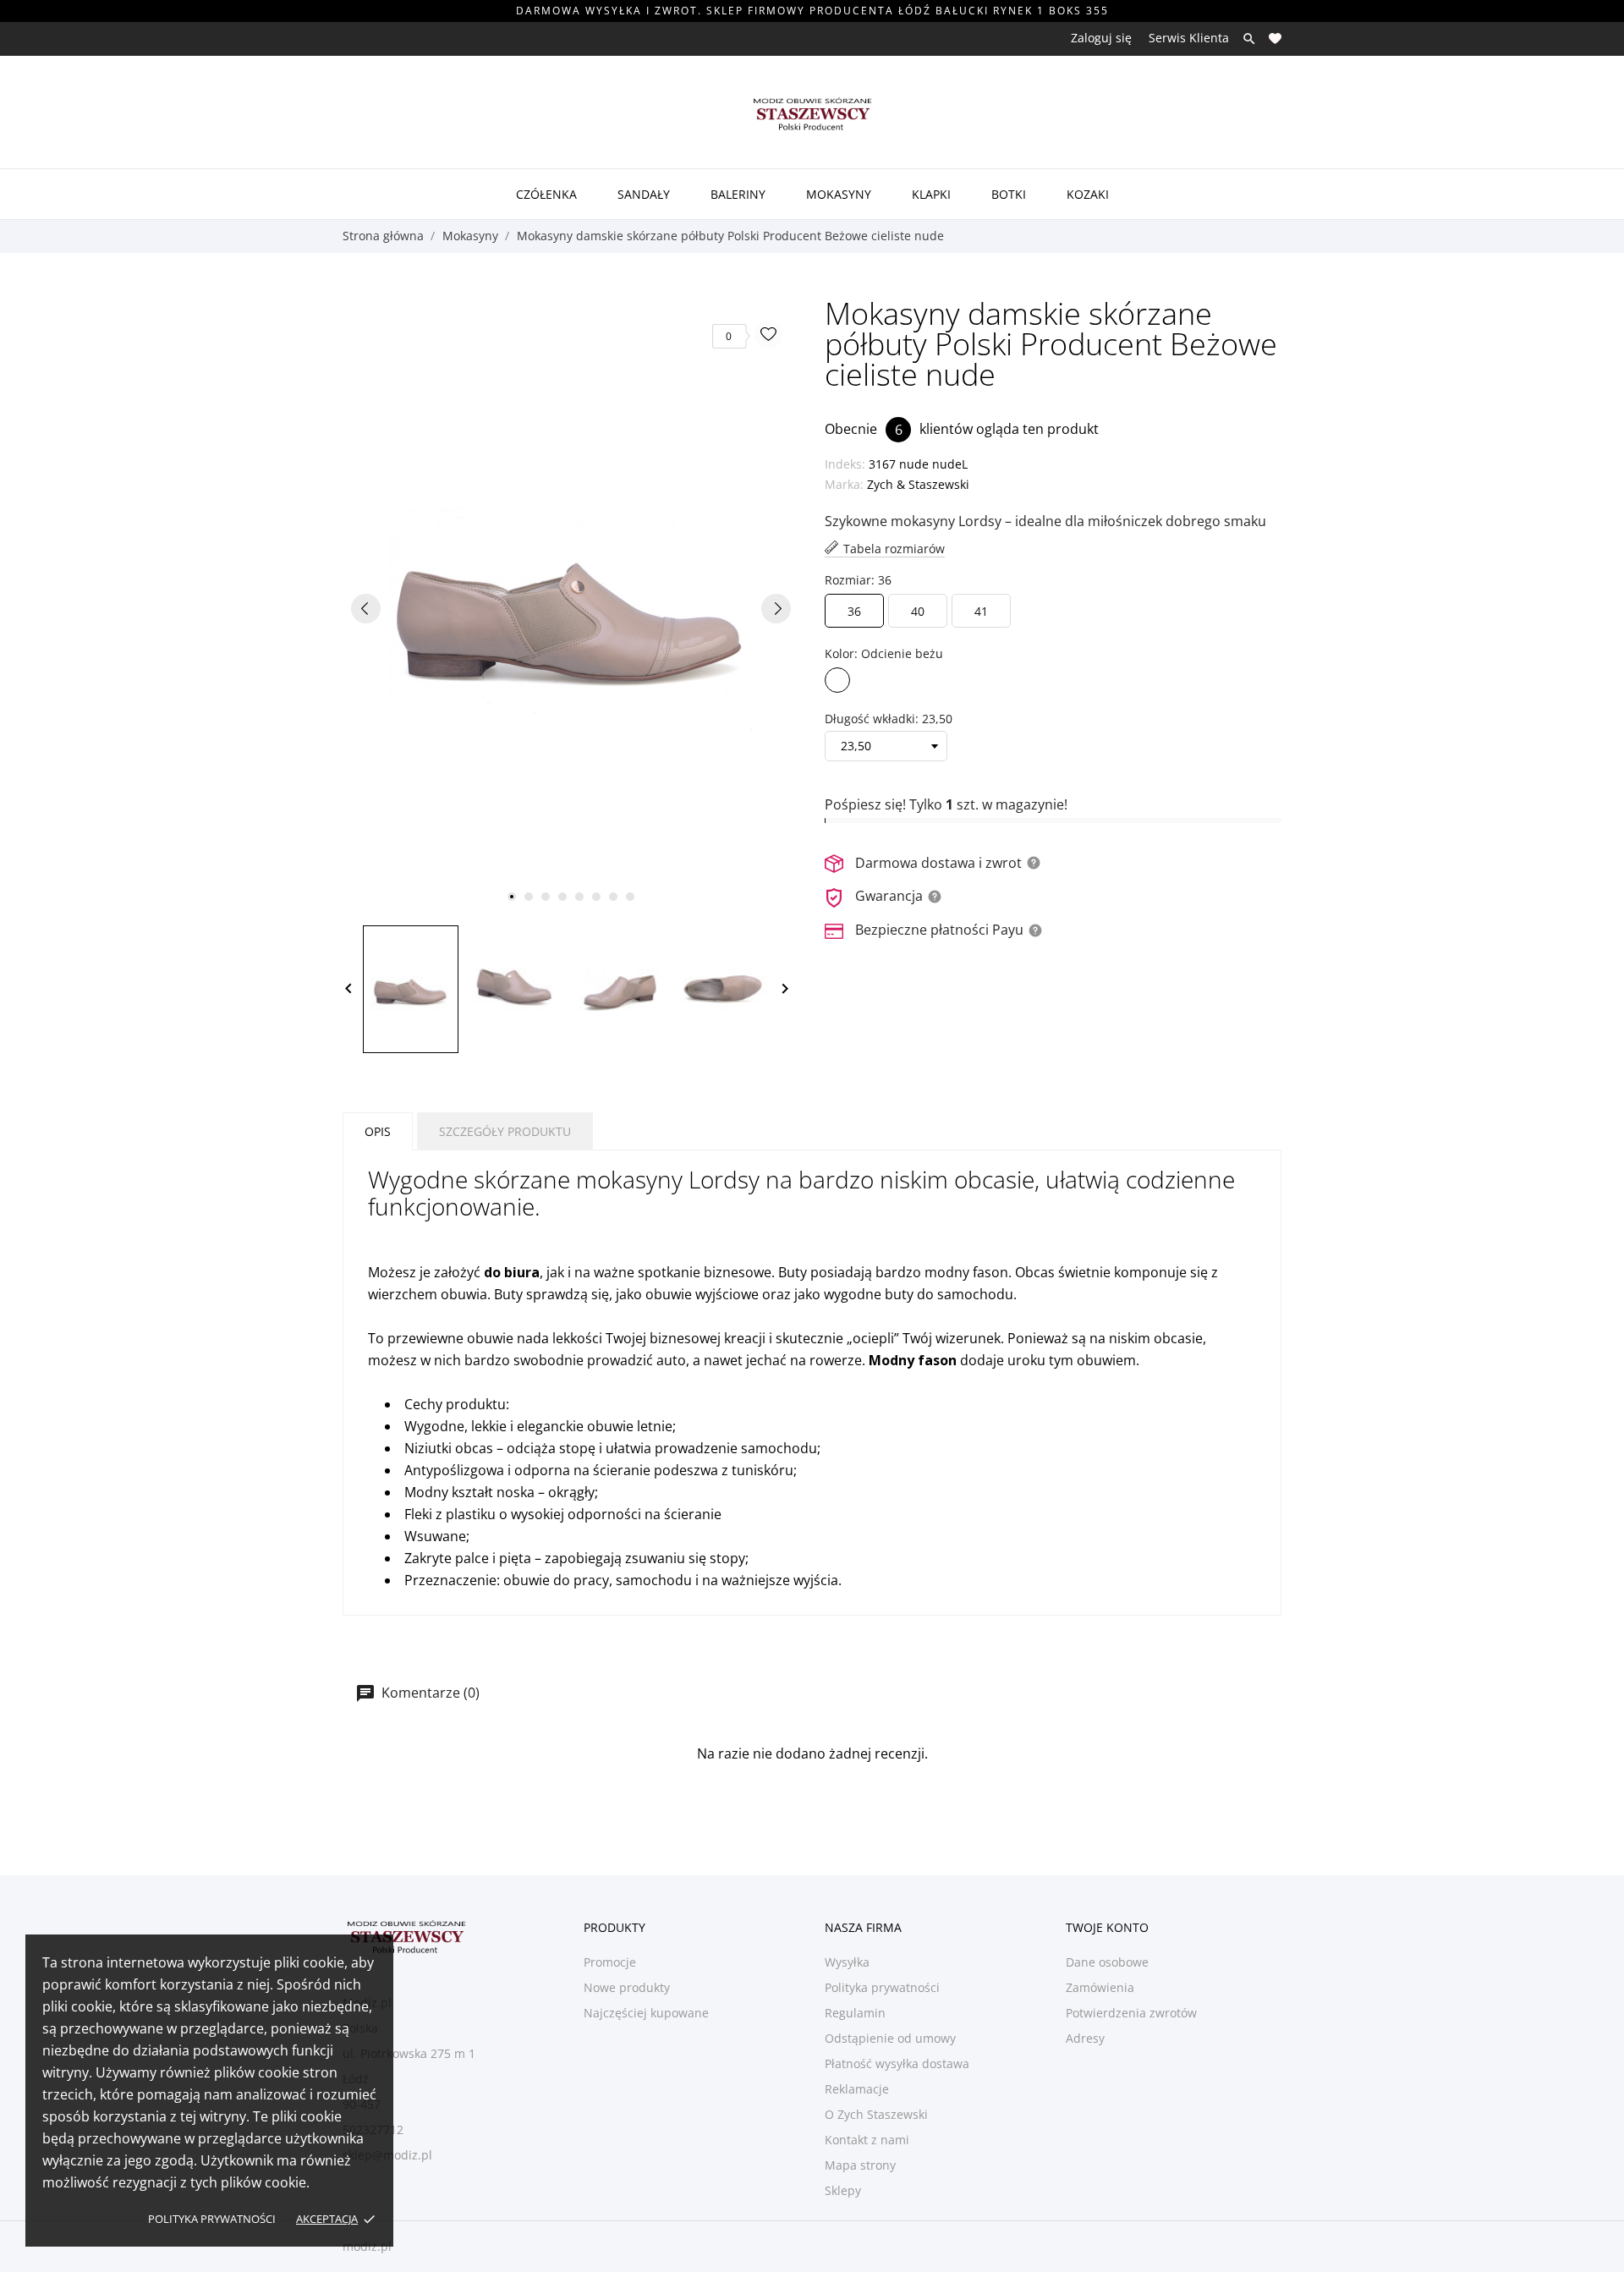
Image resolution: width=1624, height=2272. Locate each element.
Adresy (1085, 2038)
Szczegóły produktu (505, 1131)
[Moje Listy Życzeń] (1275, 38)
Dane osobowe (1107, 1962)
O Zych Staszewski (876, 2114)
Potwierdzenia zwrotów (1131, 2013)
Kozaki (1088, 194)
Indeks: (845, 464)
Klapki (931, 194)
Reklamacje (857, 2089)
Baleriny (738, 194)
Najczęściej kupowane (646, 2013)
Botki (1009, 194)
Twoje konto (1107, 1927)
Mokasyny (839, 194)
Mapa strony (860, 2165)
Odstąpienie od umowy (890, 2038)
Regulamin (855, 2013)
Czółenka (546, 194)
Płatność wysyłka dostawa (897, 2063)
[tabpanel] (571, 608)
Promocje (610, 1962)
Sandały (644, 194)
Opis (378, 1131)
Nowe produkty (627, 1987)
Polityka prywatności (212, 2219)
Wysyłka (847, 1962)
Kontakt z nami (867, 2140)
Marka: (844, 484)
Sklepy (843, 2190)
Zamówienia (1100, 1987)
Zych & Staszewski (918, 484)
